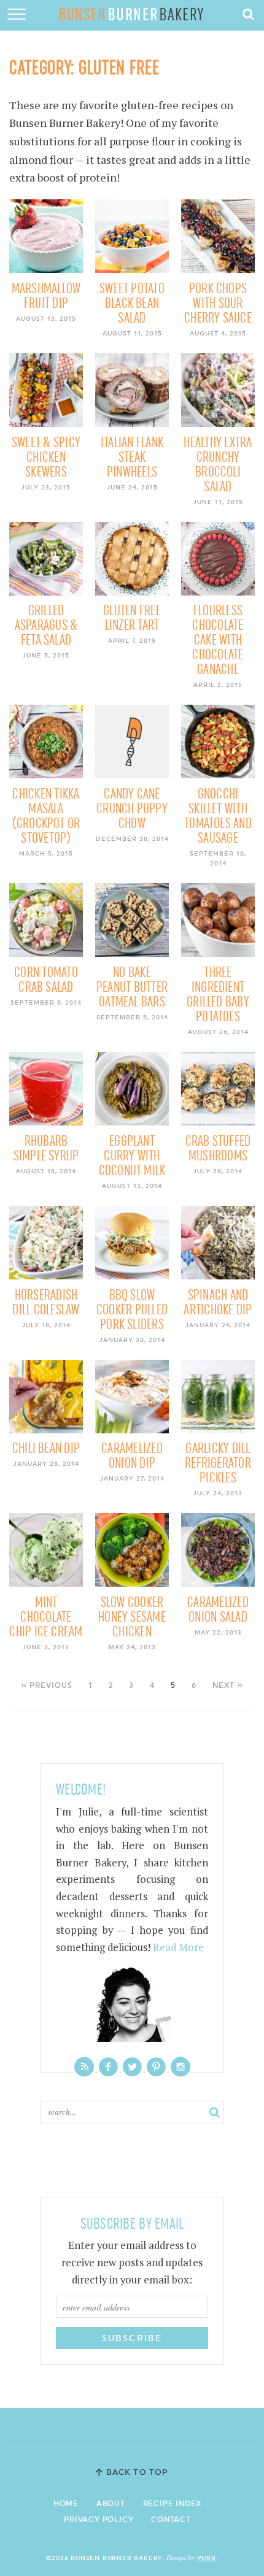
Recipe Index (173, 2504)
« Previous (47, 1685)
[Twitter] (132, 2067)
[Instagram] (181, 2067)
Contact (171, 2520)
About (111, 2504)
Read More (178, 1947)
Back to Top (137, 2472)
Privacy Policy (99, 2520)
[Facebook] (108, 2067)
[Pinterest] (156, 2067)
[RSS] (84, 2067)
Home (66, 2504)
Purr (207, 2558)
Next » (228, 1685)
